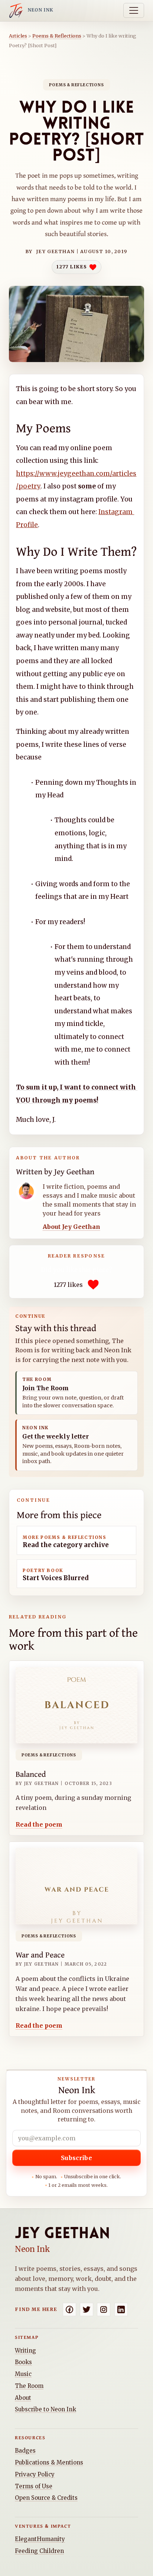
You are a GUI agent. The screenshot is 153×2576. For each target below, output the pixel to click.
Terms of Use (34, 2486)
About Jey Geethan (71, 1227)
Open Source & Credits (46, 2498)
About (23, 2398)
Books (23, 2362)
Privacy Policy (35, 2474)
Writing (25, 2351)
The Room (29, 2386)
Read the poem (39, 1825)
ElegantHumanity (40, 2539)
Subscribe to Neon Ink (45, 2409)
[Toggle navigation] (134, 10)
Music (23, 2374)
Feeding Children (39, 2551)
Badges (25, 2451)
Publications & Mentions (49, 2462)
